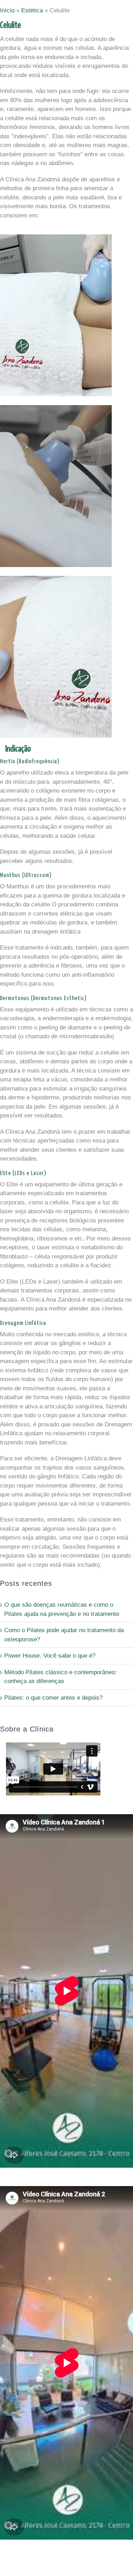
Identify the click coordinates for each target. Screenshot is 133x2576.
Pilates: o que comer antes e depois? (53, 1698)
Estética (32, 10)
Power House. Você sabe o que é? (50, 1656)
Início (7, 10)
